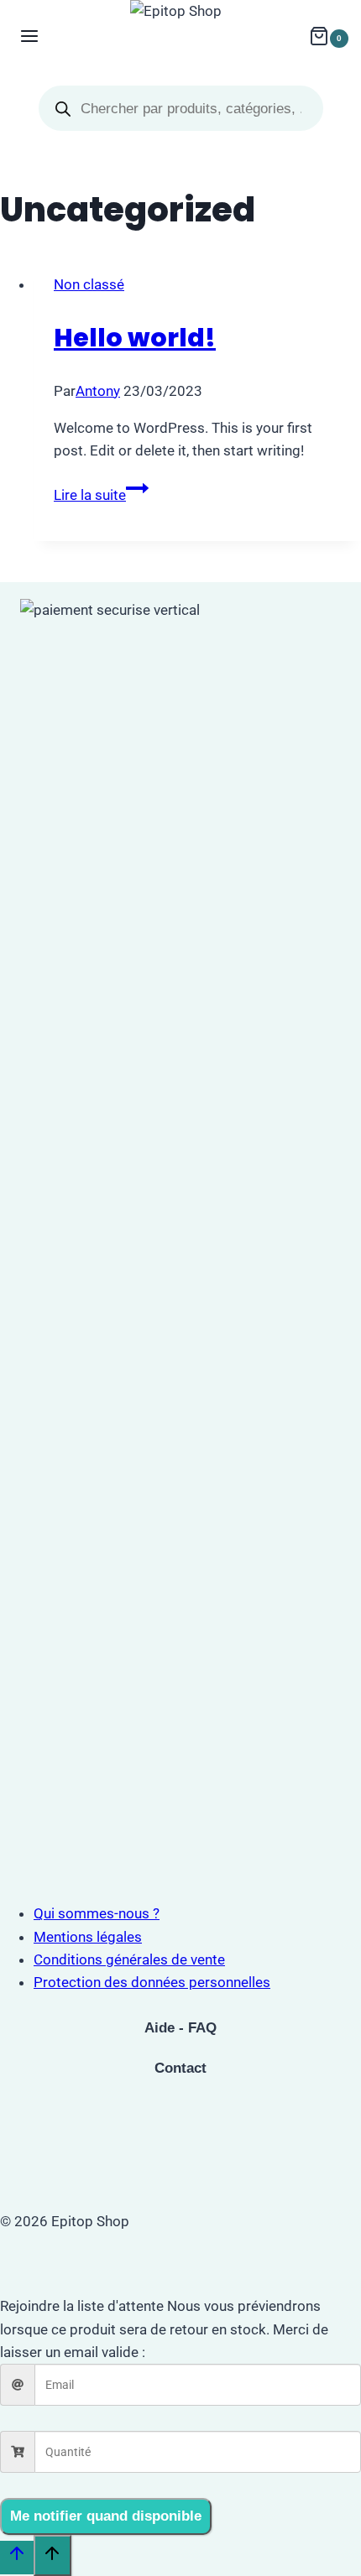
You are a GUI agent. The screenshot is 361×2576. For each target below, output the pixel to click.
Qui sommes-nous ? (97, 1913)
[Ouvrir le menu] (30, 38)
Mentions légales (88, 1937)
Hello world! (135, 338)
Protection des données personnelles (152, 1982)
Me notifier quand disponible (106, 2516)
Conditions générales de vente (129, 1959)
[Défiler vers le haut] (17, 2558)
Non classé (89, 284)
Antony (98, 391)
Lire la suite (101, 495)
